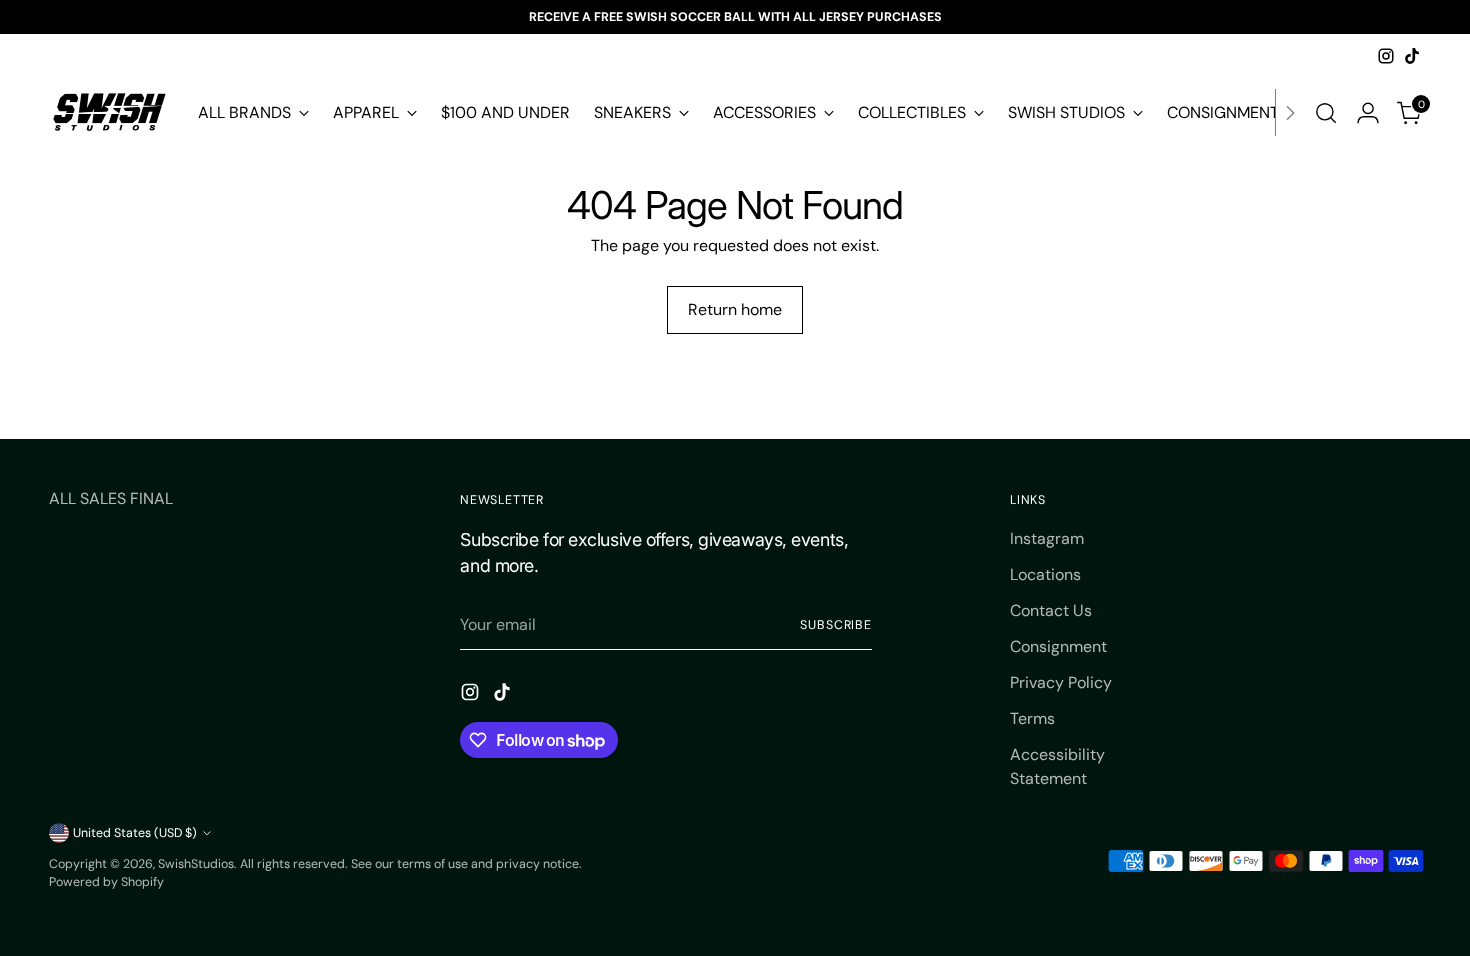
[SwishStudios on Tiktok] (1412, 56)
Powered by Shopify (106, 882)
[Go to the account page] (1368, 113)
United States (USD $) (135, 833)
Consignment (1058, 646)
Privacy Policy (1061, 682)
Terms (1032, 718)
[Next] (1290, 113)
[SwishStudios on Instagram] (1386, 56)
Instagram (1047, 538)
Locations (1045, 574)
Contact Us (1051, 610)
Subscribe (836, 625)
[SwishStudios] (109, 113)
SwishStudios (196, 864)
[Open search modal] (1326, 113)
